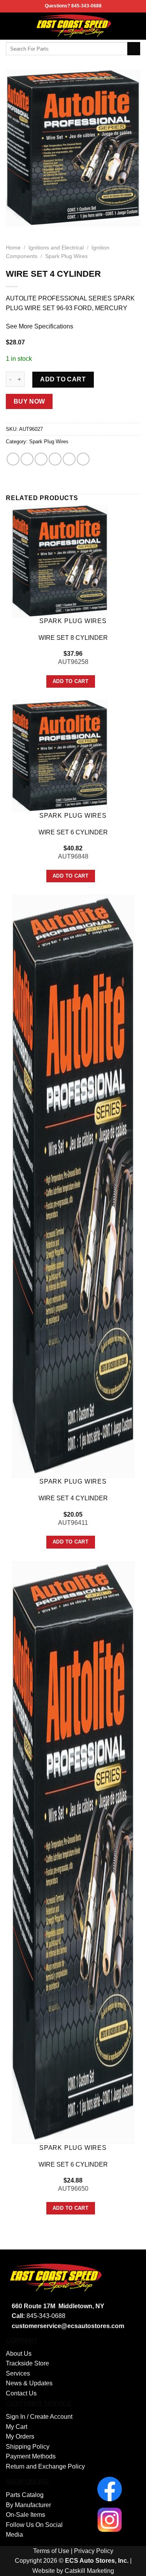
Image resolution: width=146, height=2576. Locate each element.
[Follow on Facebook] (135, 26)
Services (18, 2373)
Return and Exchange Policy (45, 2466)
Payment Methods (31, 2456)
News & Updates (29, 2383)
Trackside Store (27, 2363)
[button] (11, 26)
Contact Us (21, 2393)
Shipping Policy (28, 2447)
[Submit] (134, 49)
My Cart (17, 2427)
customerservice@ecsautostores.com (68, 2326)
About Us (19, 2354)
